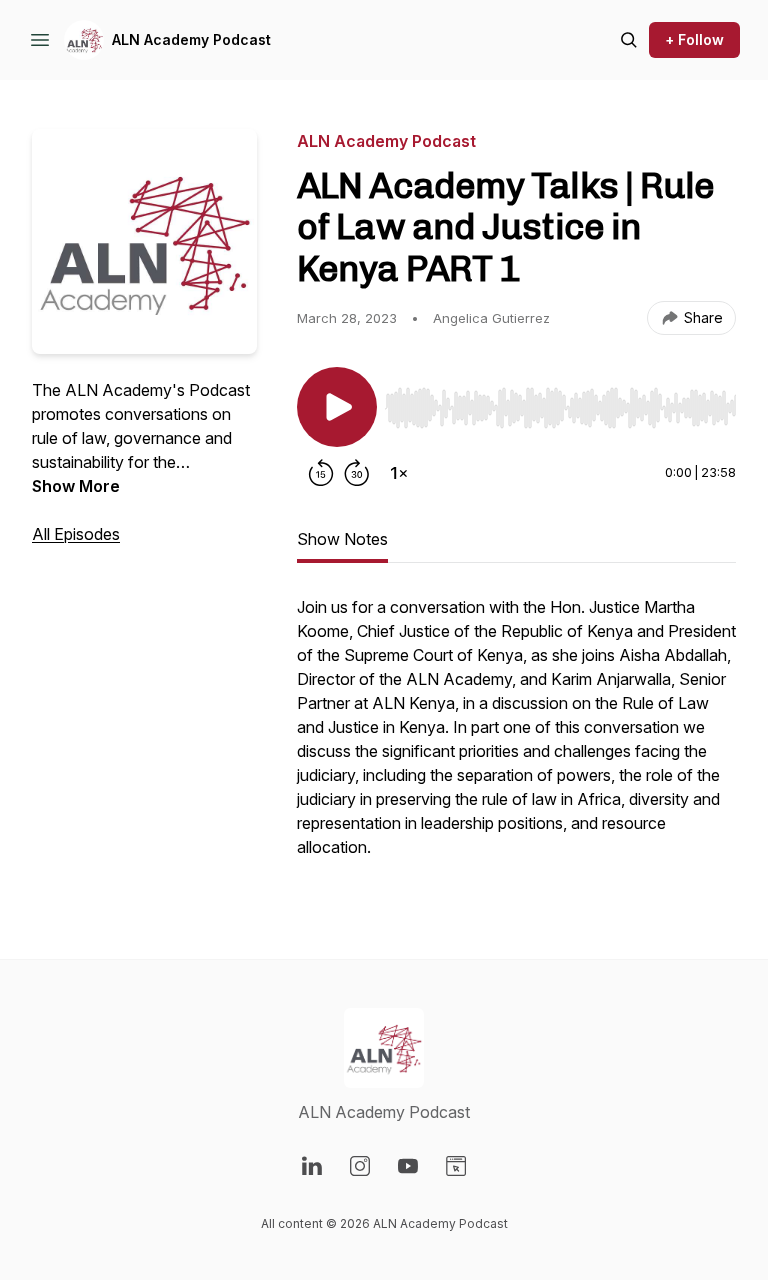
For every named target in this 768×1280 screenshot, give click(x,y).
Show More (76, 486)
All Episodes (76, 534)
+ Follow (694, 39)
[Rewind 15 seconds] (321, 473)
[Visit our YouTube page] (408, 1166)
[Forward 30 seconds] (357, 473)
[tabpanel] (516, 737)
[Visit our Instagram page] (360, 1166)
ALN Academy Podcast (191, 39)
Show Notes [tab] (342, 539)
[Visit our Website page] (456, 1166)
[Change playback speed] (399, 473)
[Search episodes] (629, 40)
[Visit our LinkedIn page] (312, 1166)
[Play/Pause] (337, 407)
